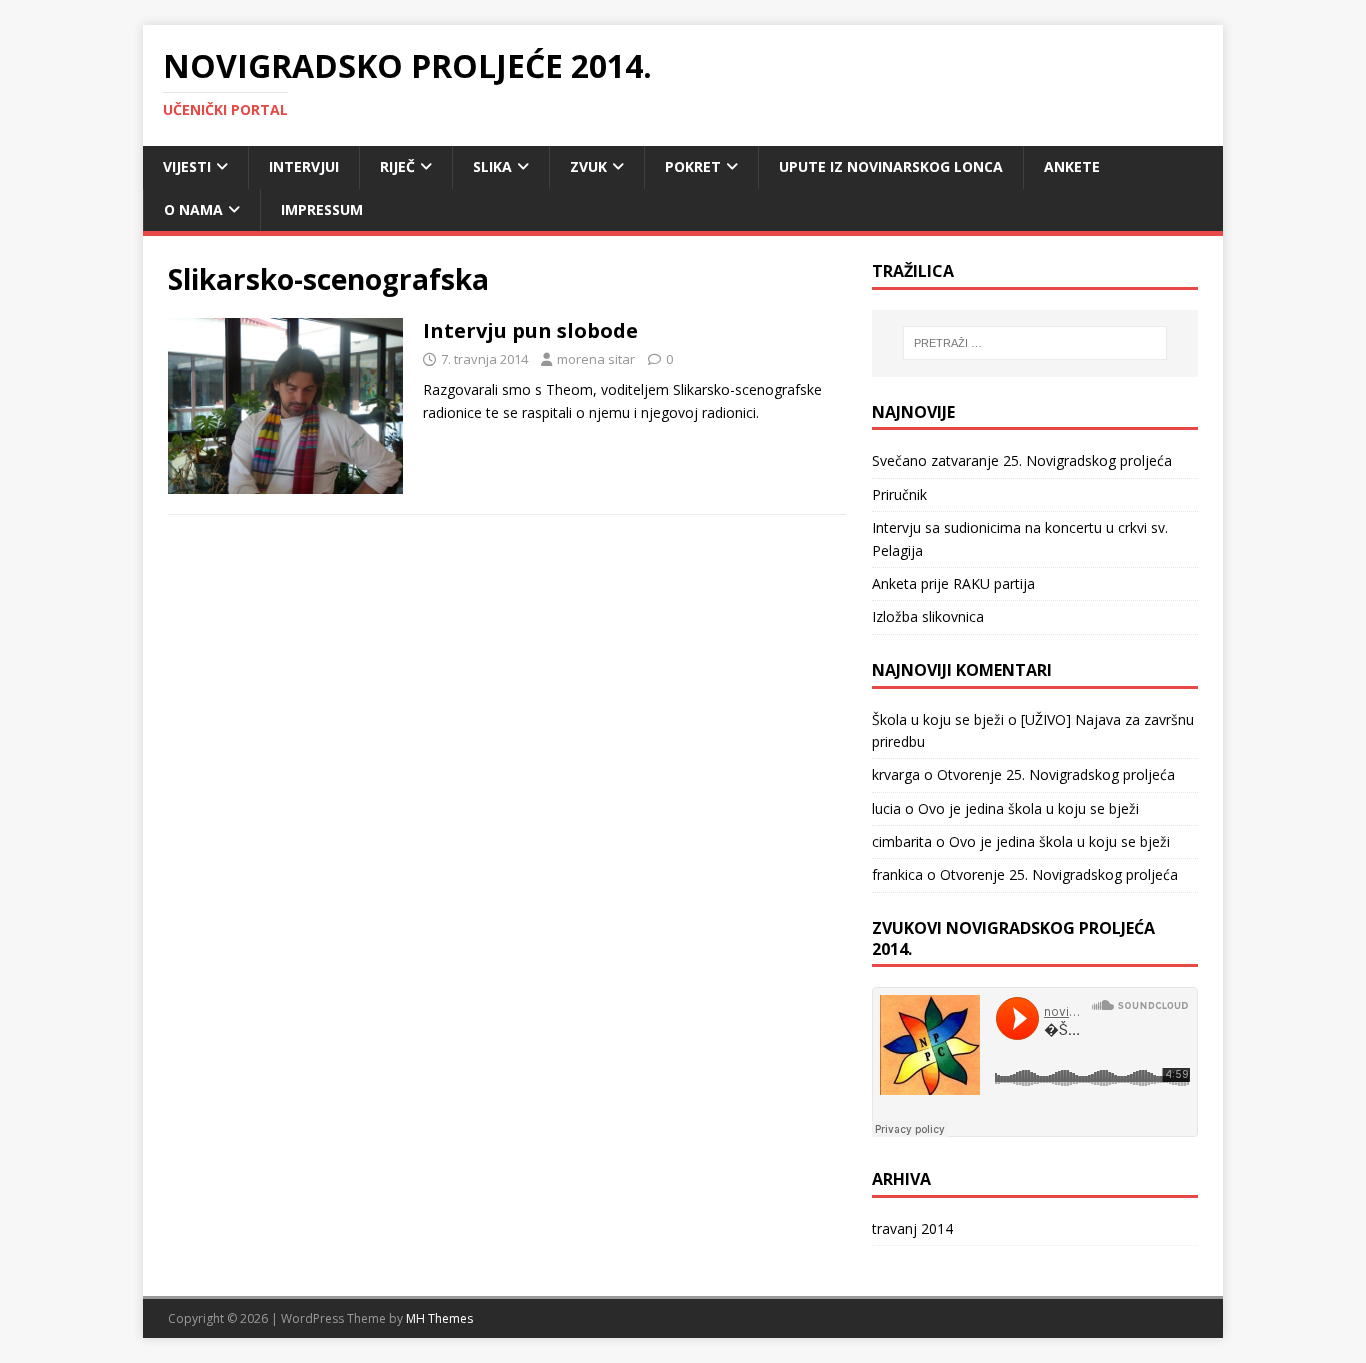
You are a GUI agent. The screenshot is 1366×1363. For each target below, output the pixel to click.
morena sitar (596, 359)
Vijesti (187, 166)
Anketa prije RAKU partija (953, 583)
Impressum (322, 209)
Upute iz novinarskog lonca (891, 166)
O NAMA (193, 209)
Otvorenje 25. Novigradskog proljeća (1056, 774)
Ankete (1072, 166)
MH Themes (439, 1318)
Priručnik (899, 494)
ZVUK (588, 166)
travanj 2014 (912, 1228)
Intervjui (304, 166)
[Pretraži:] (1035, 343)
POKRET (693, 166)
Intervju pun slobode (530, 330)
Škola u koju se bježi (938, 719)
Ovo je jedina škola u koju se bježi (1028, 808)
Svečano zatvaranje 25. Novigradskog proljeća (1022, 460)
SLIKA (492, 166)
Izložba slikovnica (928, 616)
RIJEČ (397, 166)
